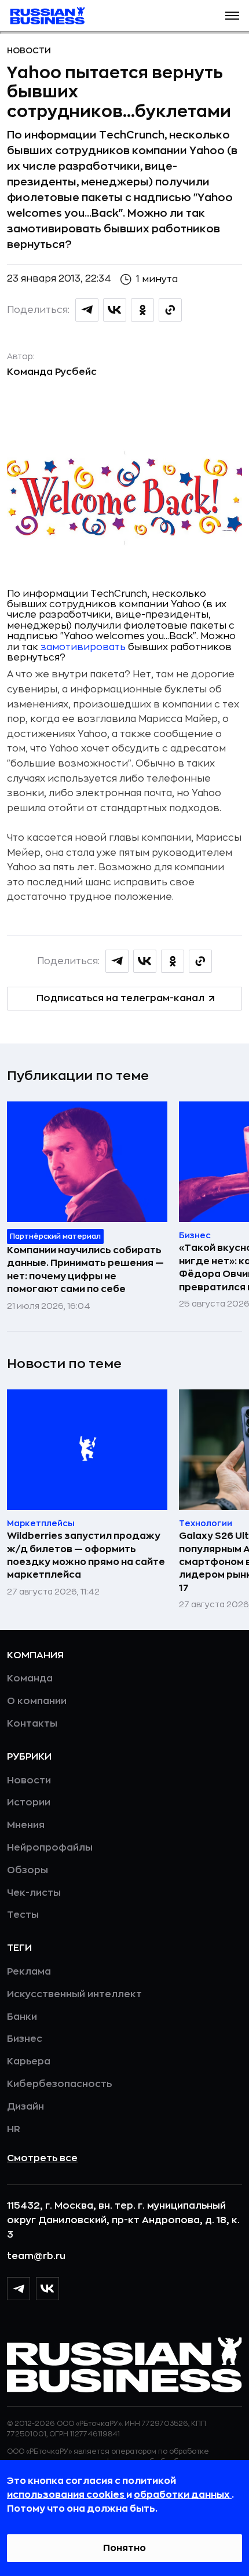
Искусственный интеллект (74, 1994)
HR (14, 2129)
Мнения (26, 1825)
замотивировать (83, 647)
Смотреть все (42, 2158)
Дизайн (25, 2107)
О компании (37, 1701)
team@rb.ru (36, 2256)
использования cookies (67, 2495)
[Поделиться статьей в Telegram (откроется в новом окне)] (87, 310)
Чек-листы (34, 1893)
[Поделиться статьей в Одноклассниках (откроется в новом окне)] (142, 310)
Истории (29, 1803)
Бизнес (25, 2039)
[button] (232, 16)
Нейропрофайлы (50, 1848)
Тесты (23, 1915)
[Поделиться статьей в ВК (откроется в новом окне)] (115, 310)
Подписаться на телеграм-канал (120, 998)
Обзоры (28, 1870)
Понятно (124, 2548)
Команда (30, 1679)
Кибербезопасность (59, 2084)
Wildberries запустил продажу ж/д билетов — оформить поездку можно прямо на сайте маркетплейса (86, 1555)
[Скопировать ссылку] (170, 310)
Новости (29, 50)
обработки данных (183, 2495)
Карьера (29, 2061)
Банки (22, 2017)
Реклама (29, 1972)
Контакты (32, 1724)
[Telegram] (19, 2289)
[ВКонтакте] (47, 2289)
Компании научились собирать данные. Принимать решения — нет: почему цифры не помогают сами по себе (85, 1270)
